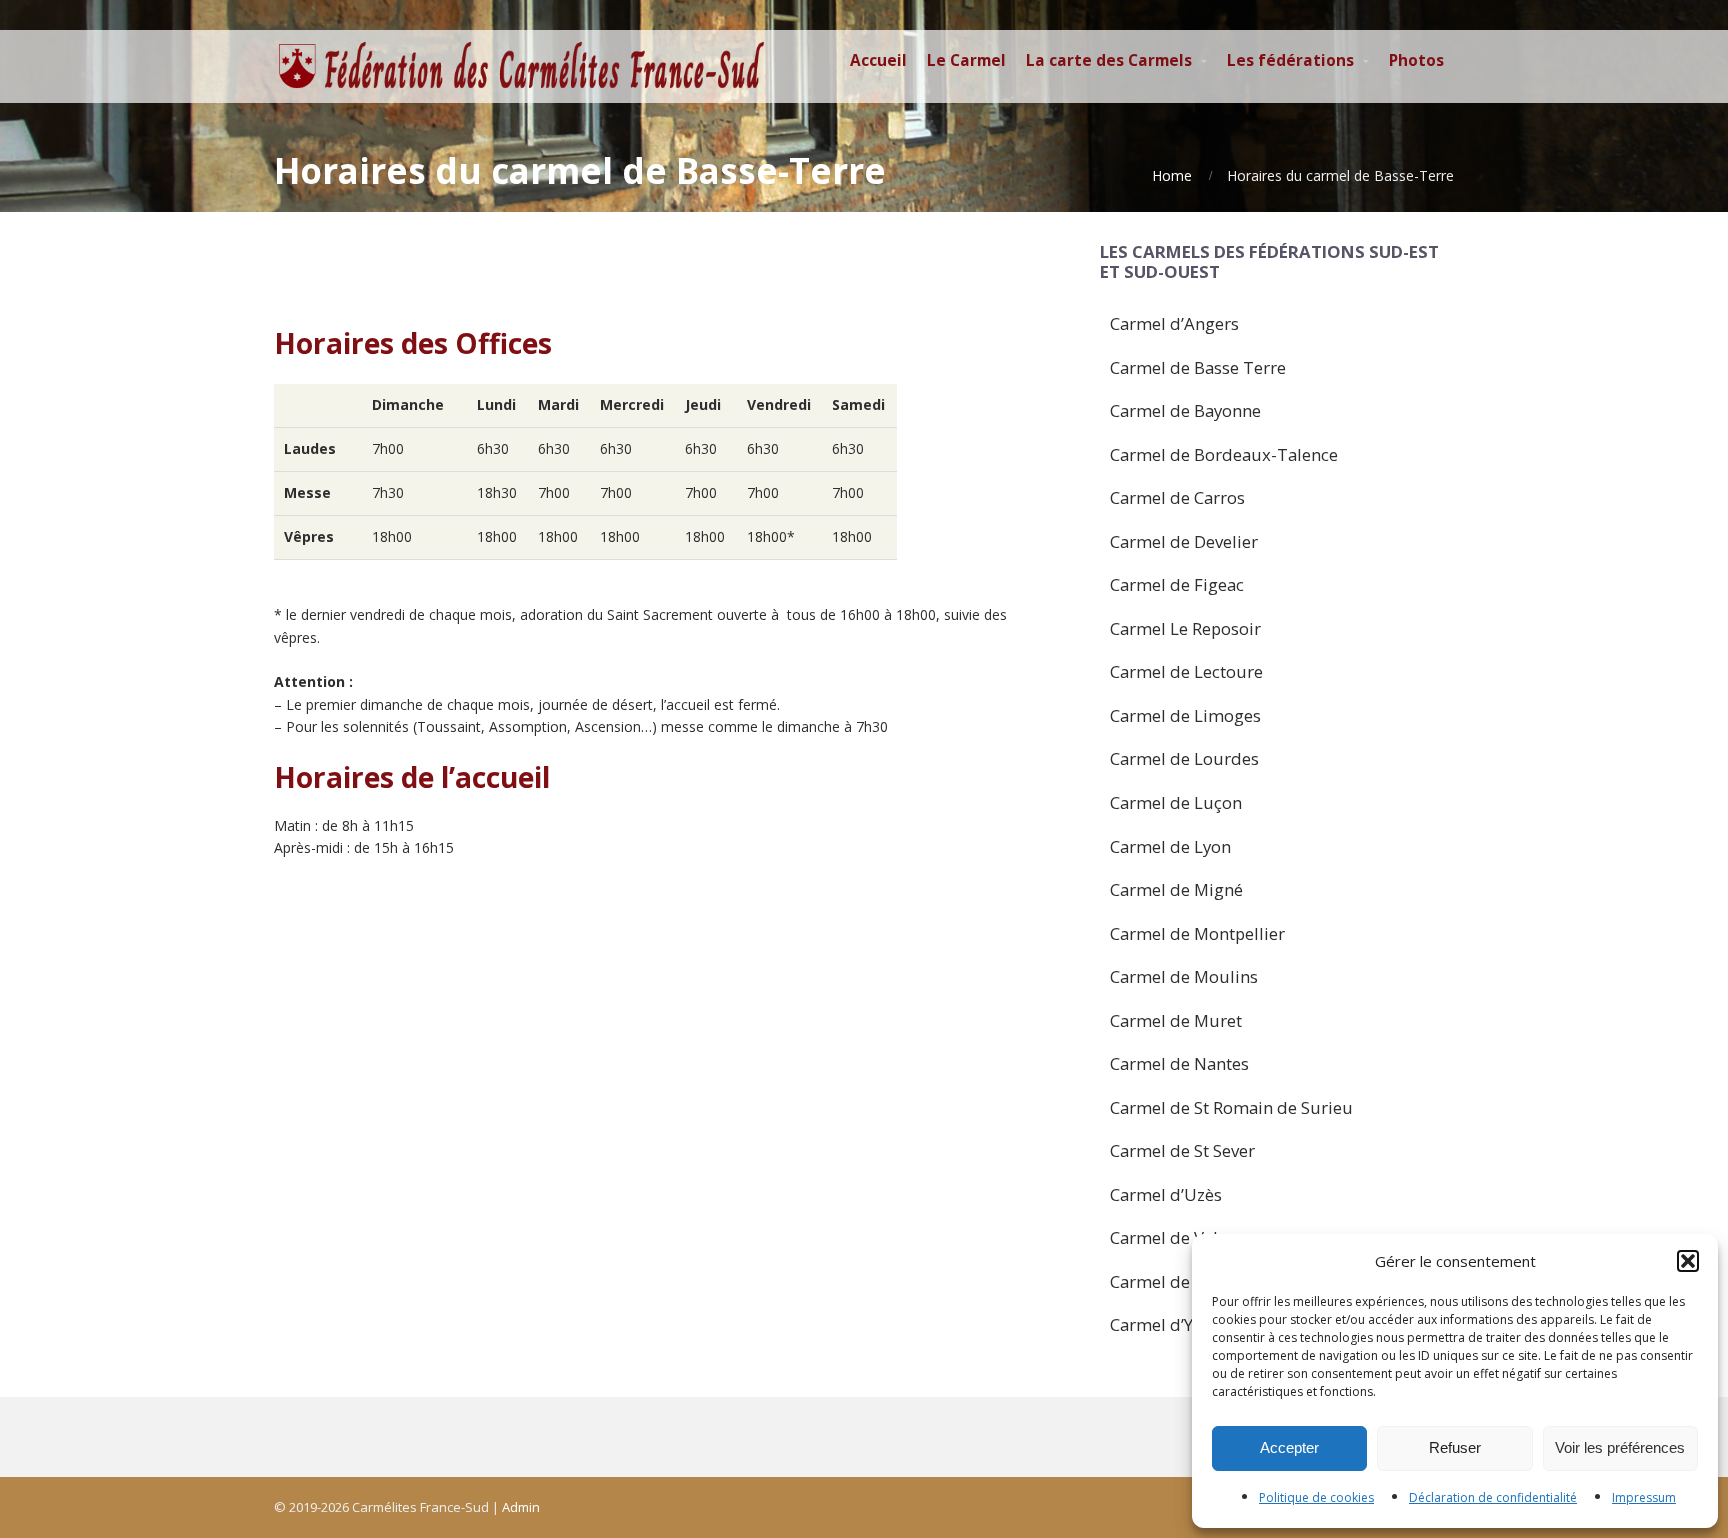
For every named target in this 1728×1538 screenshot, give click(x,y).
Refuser (1455, 1447)
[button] (1688, 1261)
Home (1172, 175)
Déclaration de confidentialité (1493, 1497)
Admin (521, 1507)
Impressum (1644, 1497)
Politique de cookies (1316, 1497)
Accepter (1289, 1447)
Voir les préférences (1620, 1447)
